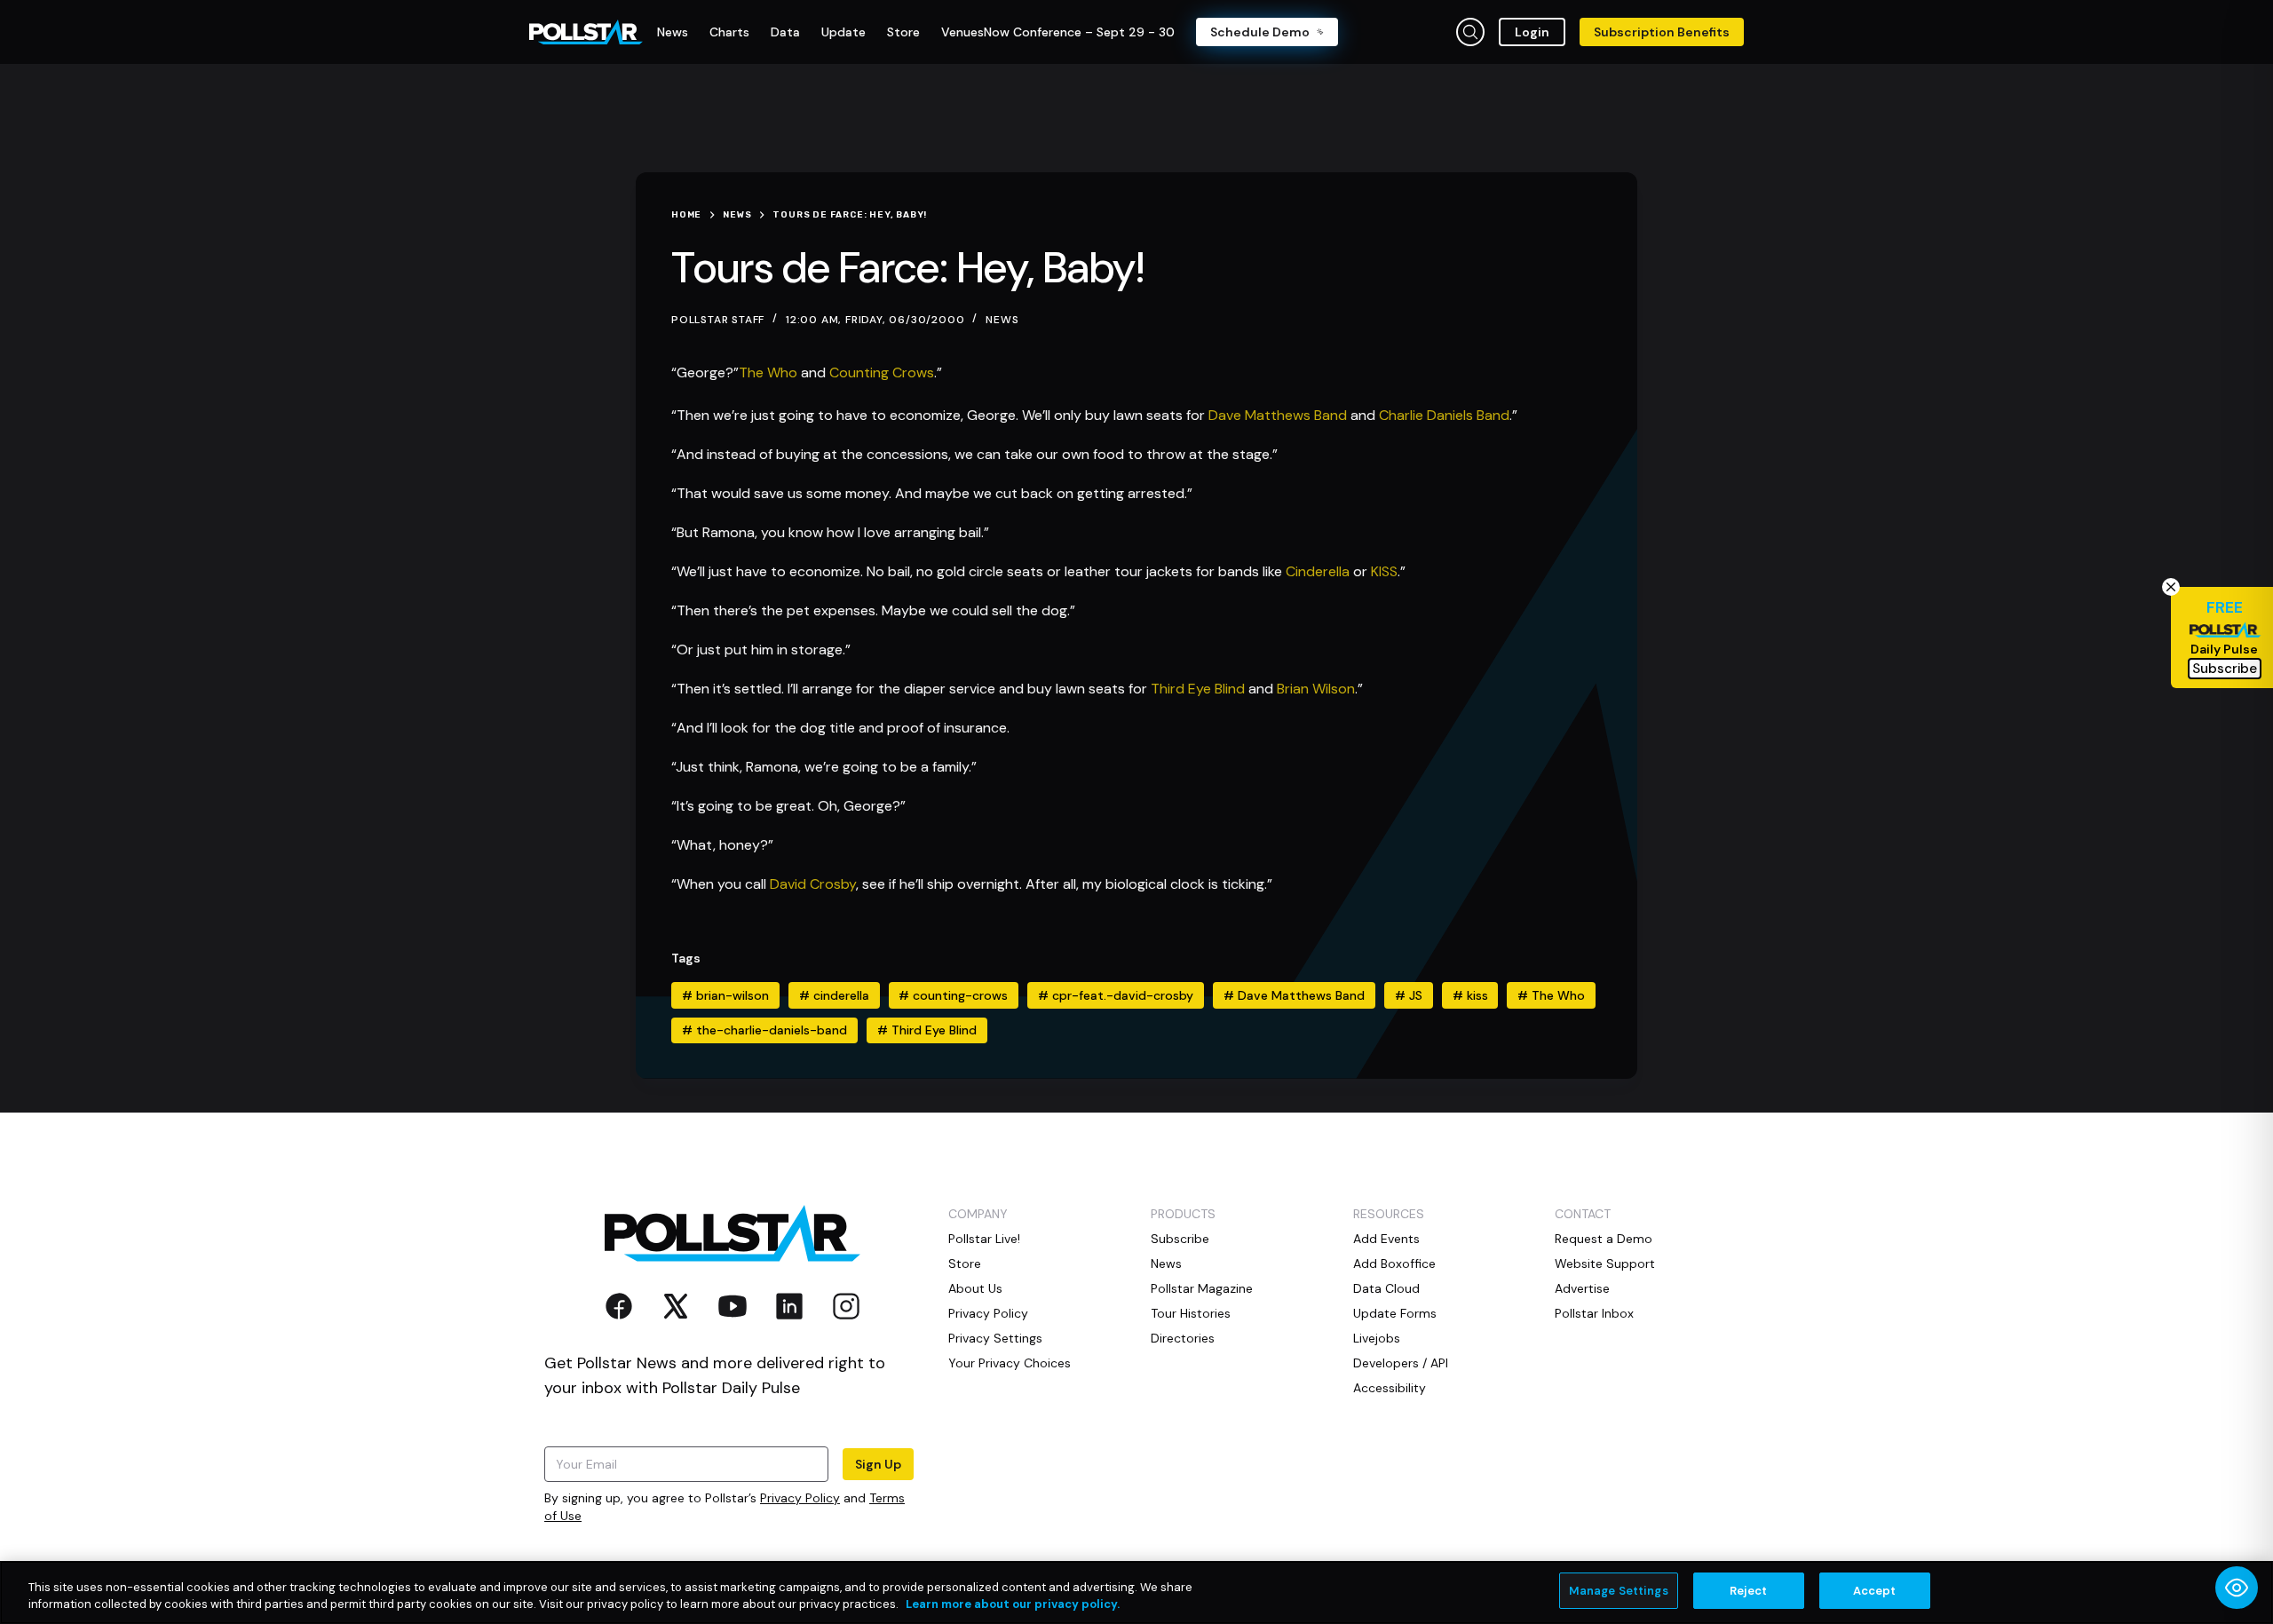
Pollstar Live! (984, 1239)
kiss (1470, 995)
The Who (768, 372)
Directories (1183, 1338)
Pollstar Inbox (1594, 1313)
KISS (1384, 571)
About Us (975, 1288)
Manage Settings (1619, 1591)
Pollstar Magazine (1202, 1288)
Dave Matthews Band (1278, 415)
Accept (1875, 1591)
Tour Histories (1191, 1313)
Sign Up (878, 1464)
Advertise (1582, 1288)
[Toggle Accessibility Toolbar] (2237, 1588)
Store (965, 1264)
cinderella (834, 995)
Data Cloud (1386, 1288)
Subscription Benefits (1662, 32)
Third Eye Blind (1198, 689)
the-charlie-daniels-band (764, 1030)
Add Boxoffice (1394, 1264)
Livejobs (1377, 1338)
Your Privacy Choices (1010, 1363)
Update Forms (1395, 1313)
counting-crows (953, 995)
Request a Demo (1604, 1239)
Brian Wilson (1316, 689)
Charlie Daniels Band (1444, 415)
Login (1532, 32)
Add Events (1386, 1239)
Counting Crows (882, 372)
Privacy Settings (995, 1338)
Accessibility (1390, 1388)
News (1002, 320)
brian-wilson (725, 995)
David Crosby (813, 884)
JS (1409, 995)
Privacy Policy (800, 1498)
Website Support (1605, 1264)
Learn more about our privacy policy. (1013, 1605)
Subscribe (1180, 1239)
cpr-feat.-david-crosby (1116, 995)
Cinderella (1318, 571)
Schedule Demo (1260, 32)
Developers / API (1401, 1363)
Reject (1749, 1591)
